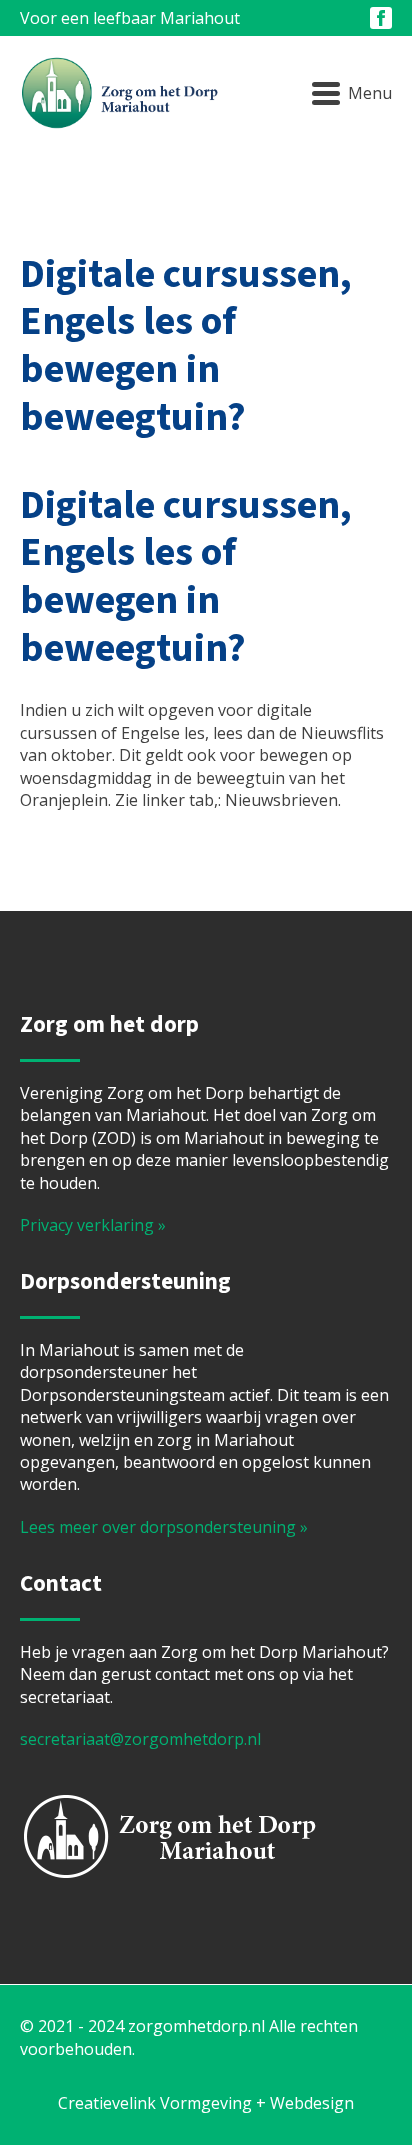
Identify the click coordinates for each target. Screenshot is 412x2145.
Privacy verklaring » (93, 1225)
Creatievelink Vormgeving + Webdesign (206, 2103)
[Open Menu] (352, 94)
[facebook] (381, 18)
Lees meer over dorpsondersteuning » (164, 1527)
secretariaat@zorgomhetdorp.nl (140, 1739)
